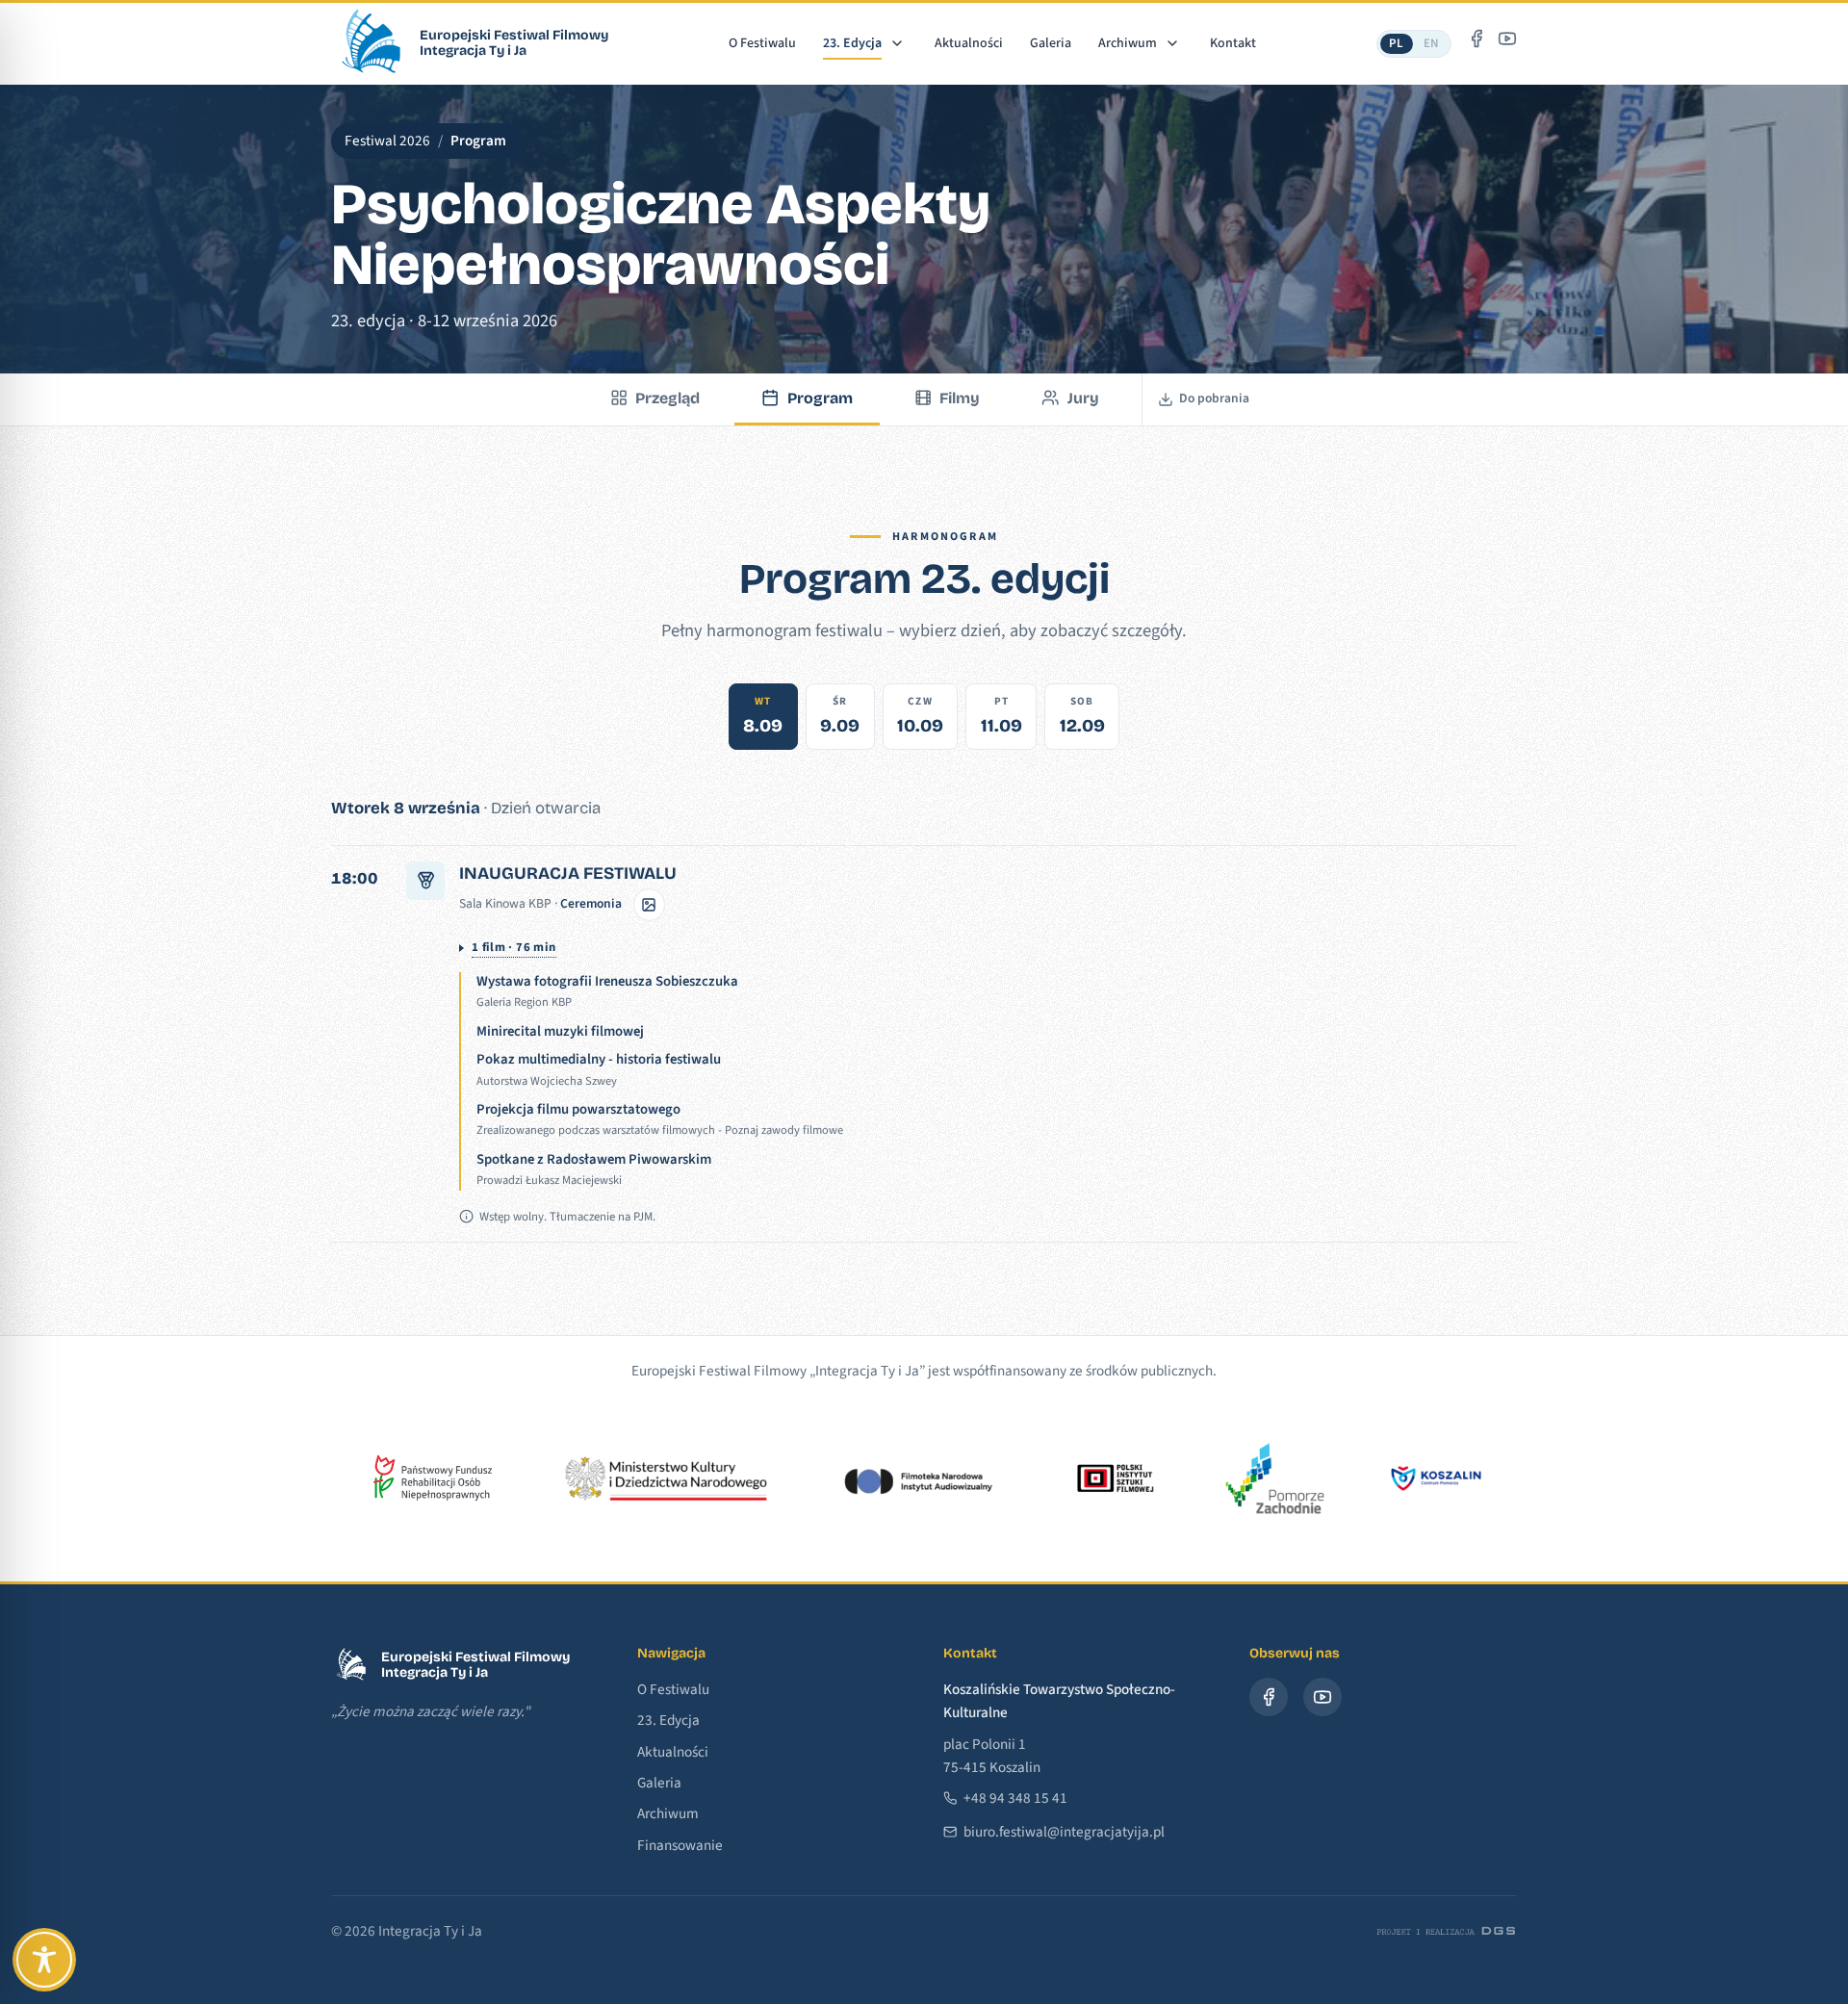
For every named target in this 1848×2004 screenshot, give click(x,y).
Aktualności (969, 43)
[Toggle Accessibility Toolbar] (44, 1960)
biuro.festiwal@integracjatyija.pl (1064, 1832)
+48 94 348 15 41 (1015, 1798)
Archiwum (1128, 43)
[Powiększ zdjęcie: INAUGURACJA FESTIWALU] (650, 905)
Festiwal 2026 (387, 141)
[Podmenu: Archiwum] (1172, 43)
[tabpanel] (924, 1019)
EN (1432, 43)
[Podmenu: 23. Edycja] (897, 43)
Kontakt (1233, 43)
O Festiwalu (762, 43)
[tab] (763, 717)
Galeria (1051, 43)
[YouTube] (1507, 39)
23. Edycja (852, 43)
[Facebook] (1476, 39)
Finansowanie (680, 1845)
